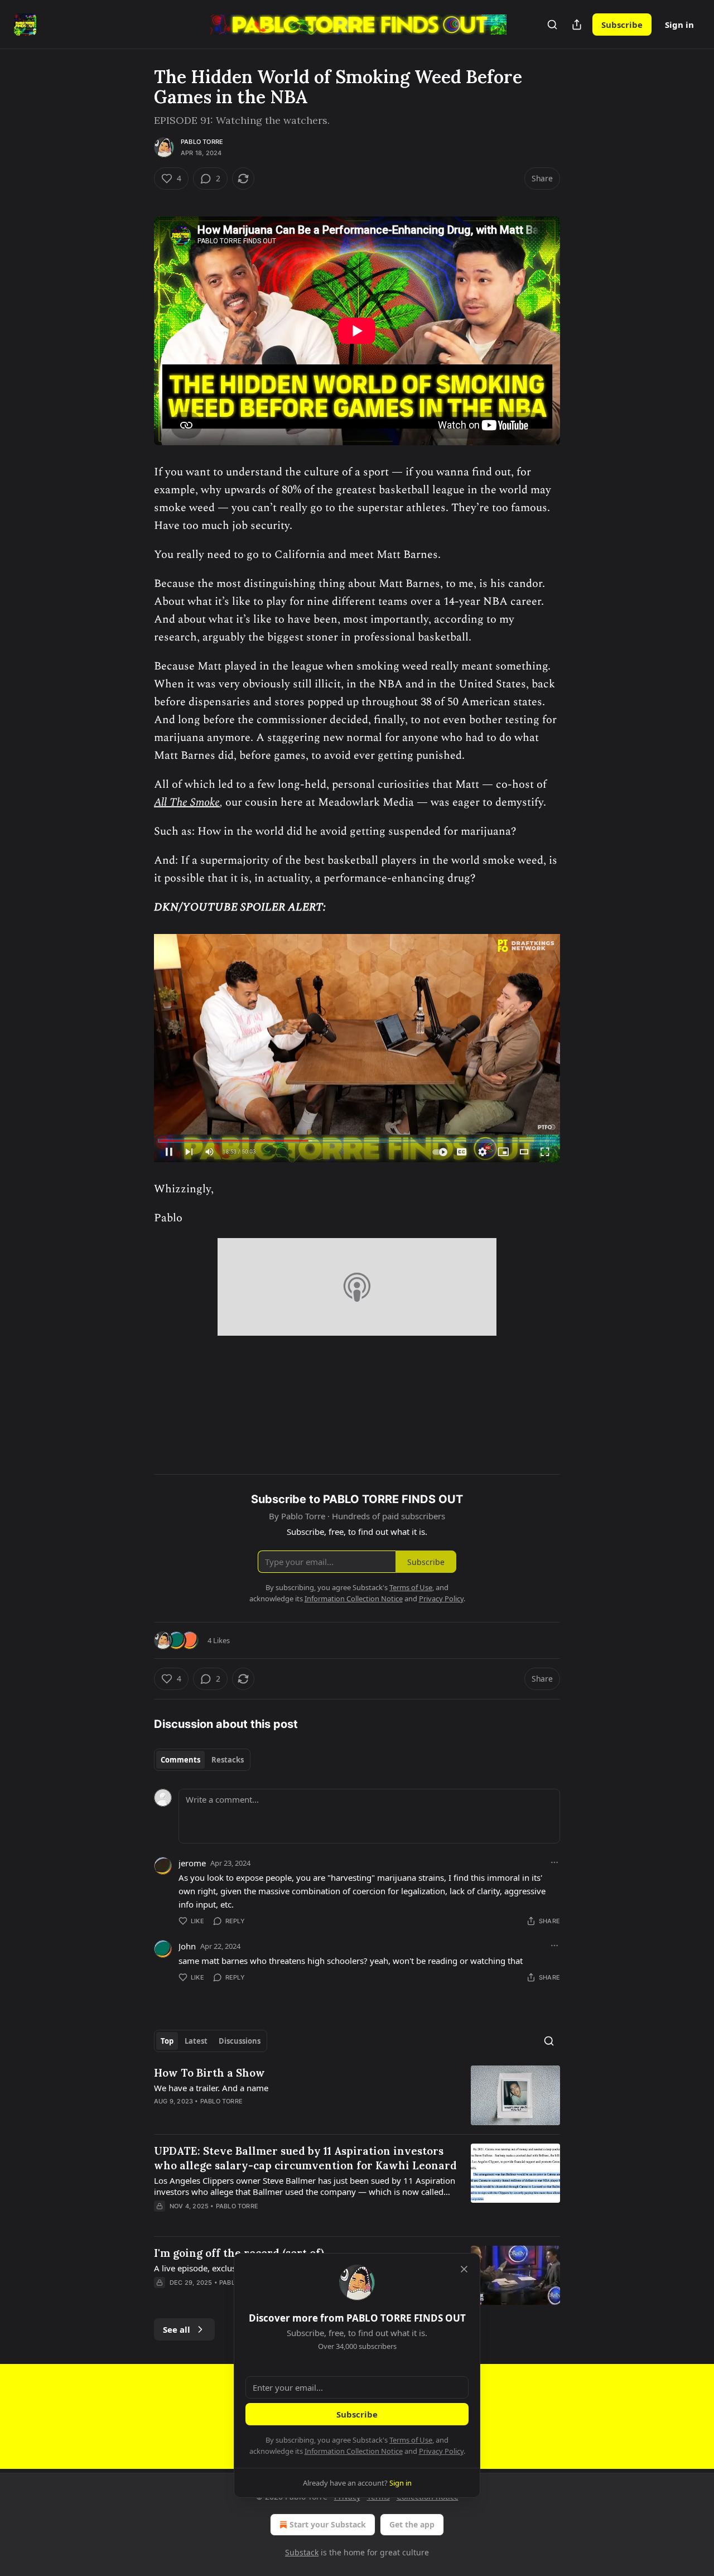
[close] (464, 2269)
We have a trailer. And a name (211, 2088)
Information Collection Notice (354, 2451)
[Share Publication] (577, 25)
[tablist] (202, 1760)
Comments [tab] (180, 1760)
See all (177, 2329)
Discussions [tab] (240, 2041)
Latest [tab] (196, 2041)
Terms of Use (411, 2440)
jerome (192, 1863)
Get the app (412, 2524)
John (187, 1946)
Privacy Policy (441, 2451)
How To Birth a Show (209, 2073)
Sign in (679, 25)
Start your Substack (328, 2524)
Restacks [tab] (228, 1760)
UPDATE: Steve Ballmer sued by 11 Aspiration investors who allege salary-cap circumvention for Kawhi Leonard (305, 2158)
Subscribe (622, 25)
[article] (357, 2095)
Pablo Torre (202, 142)
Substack (302, 2552)
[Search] (552, 25)
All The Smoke (187, 802)
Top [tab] (167, 2041)
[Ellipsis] (554, 1862)
